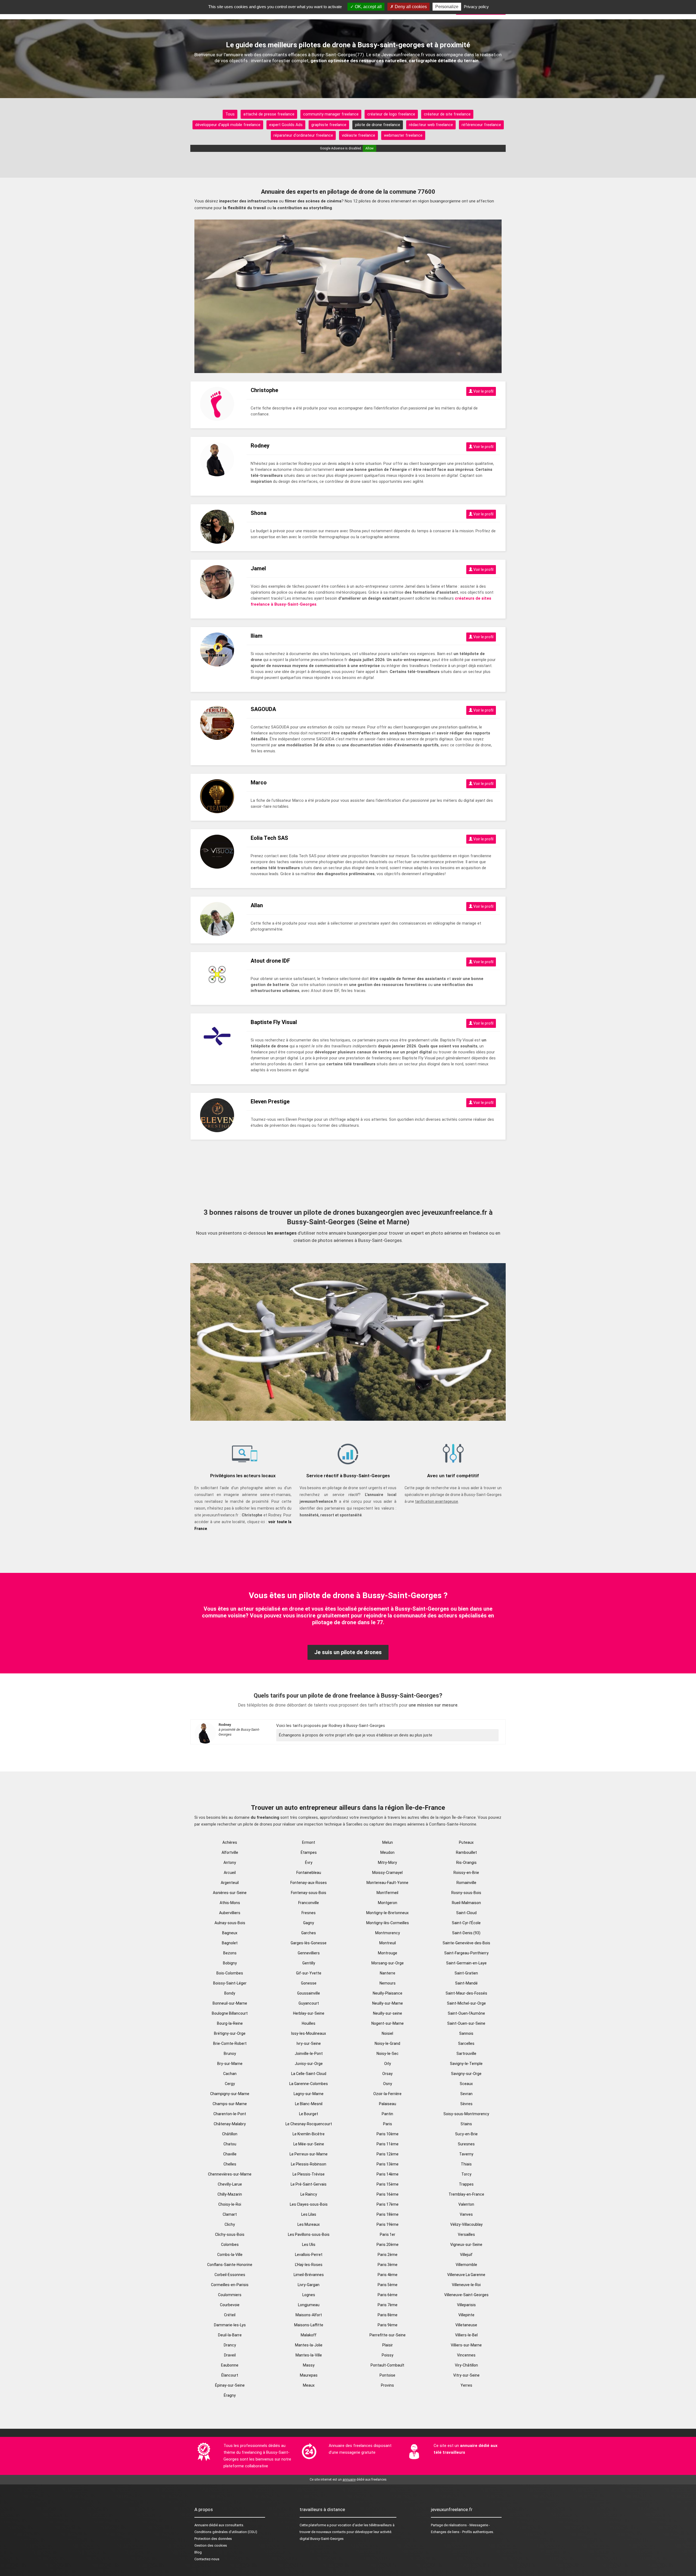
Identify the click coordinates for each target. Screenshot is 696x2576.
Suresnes (466, 2144)
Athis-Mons (230, 1903)
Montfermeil (387, 1893)
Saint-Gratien (466, 1973)
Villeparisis (466, 2305)
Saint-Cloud (466, 1913)
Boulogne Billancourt (230, 2013)
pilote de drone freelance (378, 125)
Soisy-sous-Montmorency (466, 2114)
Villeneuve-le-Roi (466, 2285)
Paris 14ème (388, 2174)
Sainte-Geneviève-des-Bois (466, 1943)
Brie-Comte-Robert (230, 2043)
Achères (230, 1842)
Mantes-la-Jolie (309, 2345)
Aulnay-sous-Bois (230, 1923)
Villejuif (466, 2255)
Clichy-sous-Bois (230, 2234)
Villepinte (466, 2315)
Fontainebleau (309, 1873)
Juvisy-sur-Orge (309, 2064)
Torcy (466, 2174)
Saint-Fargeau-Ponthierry (466, 1953)
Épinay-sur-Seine (230, 2385)
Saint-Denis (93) (466, 1933)
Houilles (309, 2023)
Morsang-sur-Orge (388, 1963)
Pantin (387, 2114)
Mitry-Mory (387, 1863)
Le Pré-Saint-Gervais (309, 2184)
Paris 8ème (388, 2315)
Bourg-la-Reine (230, 2023)
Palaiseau (388, 2104)
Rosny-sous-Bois (466, 1893)
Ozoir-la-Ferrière (387, 2094)
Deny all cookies (410, 7)
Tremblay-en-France (466, 2194)
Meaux (309, 2385)
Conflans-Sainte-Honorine (230, 2265)
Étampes (309, 1852)
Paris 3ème (388, 2265)
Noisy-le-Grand (387, 2043)
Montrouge (388, 1953)
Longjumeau (309, 2305)
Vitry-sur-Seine (466, 2375)
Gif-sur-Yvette (309, 1973)
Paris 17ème (388, 2204)
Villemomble (466, 2265)
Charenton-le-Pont (230, 2114)
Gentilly (309, 1963)
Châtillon (230, 2134)
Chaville (230, 2154)
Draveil (230, 2355)
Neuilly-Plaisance (388, 1993)
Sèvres (466, 2104)
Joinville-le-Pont (309, 2054)
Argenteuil (230, 1883)
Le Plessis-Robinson (309, 2164)
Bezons (230, 1953)
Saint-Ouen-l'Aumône (466, 2013)
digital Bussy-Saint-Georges (322, 2539)
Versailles (466, 2234)
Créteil (230, 2315)
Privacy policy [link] (476, 7)
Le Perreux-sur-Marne (309, 2154)
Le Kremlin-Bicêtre (309, 2134)
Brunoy (230, 2054)
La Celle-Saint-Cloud (309, 2074)
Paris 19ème (388, 2224)
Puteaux (466, 1842)
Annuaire (201, 2525)
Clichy (230, 2224)
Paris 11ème (388, 2144)
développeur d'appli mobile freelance (228, 125)
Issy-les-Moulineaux (309, 2033)
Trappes (466, 2184)
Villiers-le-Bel (466, 2335)
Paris (388, 2124)
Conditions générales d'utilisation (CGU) (226, 2532)
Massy (309, 2365)
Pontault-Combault (387, 2365)
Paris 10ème (388, 2134)
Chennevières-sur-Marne (230, 2174)
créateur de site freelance (447, 114)
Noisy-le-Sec (388, 2054)
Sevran (466, 2094)
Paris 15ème (388, 2184)
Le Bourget (309, 2114)
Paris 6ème (388, 2295)
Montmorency (388, 1933)
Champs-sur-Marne (230, 2104)
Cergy (230, 2084)
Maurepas (309, 2375)
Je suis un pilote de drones (348, 1652)
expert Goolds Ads (286, 125)
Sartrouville (466, 2054)
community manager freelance (331, 114)
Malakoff (309, 2335)
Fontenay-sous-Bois (309, 1893)
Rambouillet (466, 1852)
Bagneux (230, 1933)
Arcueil (230, 1873)
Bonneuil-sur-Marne (230, 2003)
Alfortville (230, 1852)
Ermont (309, 1842)
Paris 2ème (388, 2255)
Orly (388, 2064)
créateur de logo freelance (391, 114)
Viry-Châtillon (466, 2365)
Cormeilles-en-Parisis (230, 2285)
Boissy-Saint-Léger (230, 1983)
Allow (369, 148)
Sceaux (466, 2084)
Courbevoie (230, 2305)
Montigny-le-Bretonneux (387, 1913)
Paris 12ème (388, 2154)
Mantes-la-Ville (309, 2355)
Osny (388, 2084)
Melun (388, 1842)
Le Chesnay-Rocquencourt (309, 2124)
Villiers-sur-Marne (466, 2345)
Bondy (230, 1993)
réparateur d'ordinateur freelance (303, 135)
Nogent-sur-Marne (388, 2023)
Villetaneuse (466, 2325)
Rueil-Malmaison (466, 1903)
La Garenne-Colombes (309, 2084)
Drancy (230, 2345)
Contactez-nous (207, 2559)
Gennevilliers (309, 1953)
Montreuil (388, 1943)
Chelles (230, 2164)
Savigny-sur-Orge (466, 2074)
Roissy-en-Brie (466, 1873)
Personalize (447, 7)
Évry (309, 1863)
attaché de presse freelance (269, 114)
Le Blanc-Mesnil (309, 2104)
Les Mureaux (309, 2224)
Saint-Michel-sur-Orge (466, 2003)
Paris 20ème (388, 2245)
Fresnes (309, 1913)
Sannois (466, 2033)
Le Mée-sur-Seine (309, 2144)
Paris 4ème (388, 2275)
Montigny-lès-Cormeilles (388, 1923)
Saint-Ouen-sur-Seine (466, 2023)
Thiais (466, 2164)
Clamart (230, 2214)
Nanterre (388, 1973)
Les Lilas (309, 2214)
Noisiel (387, 2033)
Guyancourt (309, 2003)
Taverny (466, 2154)
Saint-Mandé (466, 1983)
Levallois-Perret (309, 2255)
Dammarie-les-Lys (230, 2325)
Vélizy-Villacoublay (466, 2224)
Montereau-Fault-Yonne (387, 1883)
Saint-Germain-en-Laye (466, 1963)
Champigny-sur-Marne (230, 2094)
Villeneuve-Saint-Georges (466, 2295)
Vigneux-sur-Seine (466, 2245)
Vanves (466, 2214)
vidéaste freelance (358, 135)
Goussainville (309, 1993)
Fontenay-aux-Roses (309, 1883)
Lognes (309, 2295)
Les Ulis (309, 2245)
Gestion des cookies (211, 2545)
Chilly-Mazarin (230, 2194)
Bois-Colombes (230, 1973)
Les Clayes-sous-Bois (309, 2204)
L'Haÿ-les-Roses (309, 2265)
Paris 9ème (388, 2325)
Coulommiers (230, 2295)
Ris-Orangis (466, 1863)
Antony (230, 1863)
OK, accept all (368, 7)
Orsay (387, 2074)
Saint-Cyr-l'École (466, 1923)
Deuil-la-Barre (230, 2335)
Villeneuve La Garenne (466, 2275)
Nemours (388, 1983)
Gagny (309, 1923)
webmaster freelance (403, 135)
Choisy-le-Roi (230, 2204)
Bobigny (230, 1963)
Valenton (466, 2204)
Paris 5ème (388, 2285)
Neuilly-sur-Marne (388, 2003)
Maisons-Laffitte (309, 2325)
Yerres (466, 2385)
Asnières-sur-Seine (230, 1893)
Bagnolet (230, 1943)
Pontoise (387, 2375)
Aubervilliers (230, 1913)
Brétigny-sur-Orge (230, 2033)
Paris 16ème (388, 2194)
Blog (198, 2552)
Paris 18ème (388, 2214)
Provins (387, 2385)
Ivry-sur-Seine (309, 2043)
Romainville (466, 1883)
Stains (466, 2124)
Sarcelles (466, 2043)
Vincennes (466, 2355)
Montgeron (388, 1903)
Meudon (387, 1852)
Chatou (230, 2144)
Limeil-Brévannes (309, 2275)
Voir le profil (483, 391)
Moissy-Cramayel (387, 1873)
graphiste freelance (329, 125)
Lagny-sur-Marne (309, 2094)
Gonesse (309, 1983)
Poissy (388, 2355)
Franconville (309, 1903)
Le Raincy (309, 2194)
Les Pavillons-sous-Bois (309, 2234)
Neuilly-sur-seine (388, 2013)
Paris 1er (388, 2234)
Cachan (230, 2074)
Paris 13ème (388, 2164)
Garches (309, 1933)
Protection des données (213, 2539)
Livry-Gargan (309, 2285)
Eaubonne (230, 2365)
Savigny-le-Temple (466, 2064)
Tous (230, 114)
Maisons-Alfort (309, 2315)
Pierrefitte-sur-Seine (388, 2335)
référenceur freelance (481, 125)
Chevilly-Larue (230, 2184)
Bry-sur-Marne (230, 2064)
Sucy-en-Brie (466, 2134)
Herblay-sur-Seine (309, 2013)
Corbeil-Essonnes (230, 2275)
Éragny (230, 2395)
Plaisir (388, 2345)
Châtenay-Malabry (230, 2124)
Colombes (230, 2245)
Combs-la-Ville (230, 2255)
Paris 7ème (388, 2305)
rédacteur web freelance (431, 125)
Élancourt (230, 2375)
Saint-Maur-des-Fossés (466, 1993)
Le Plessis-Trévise (309, 2174)
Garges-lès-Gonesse (309, 1943)
